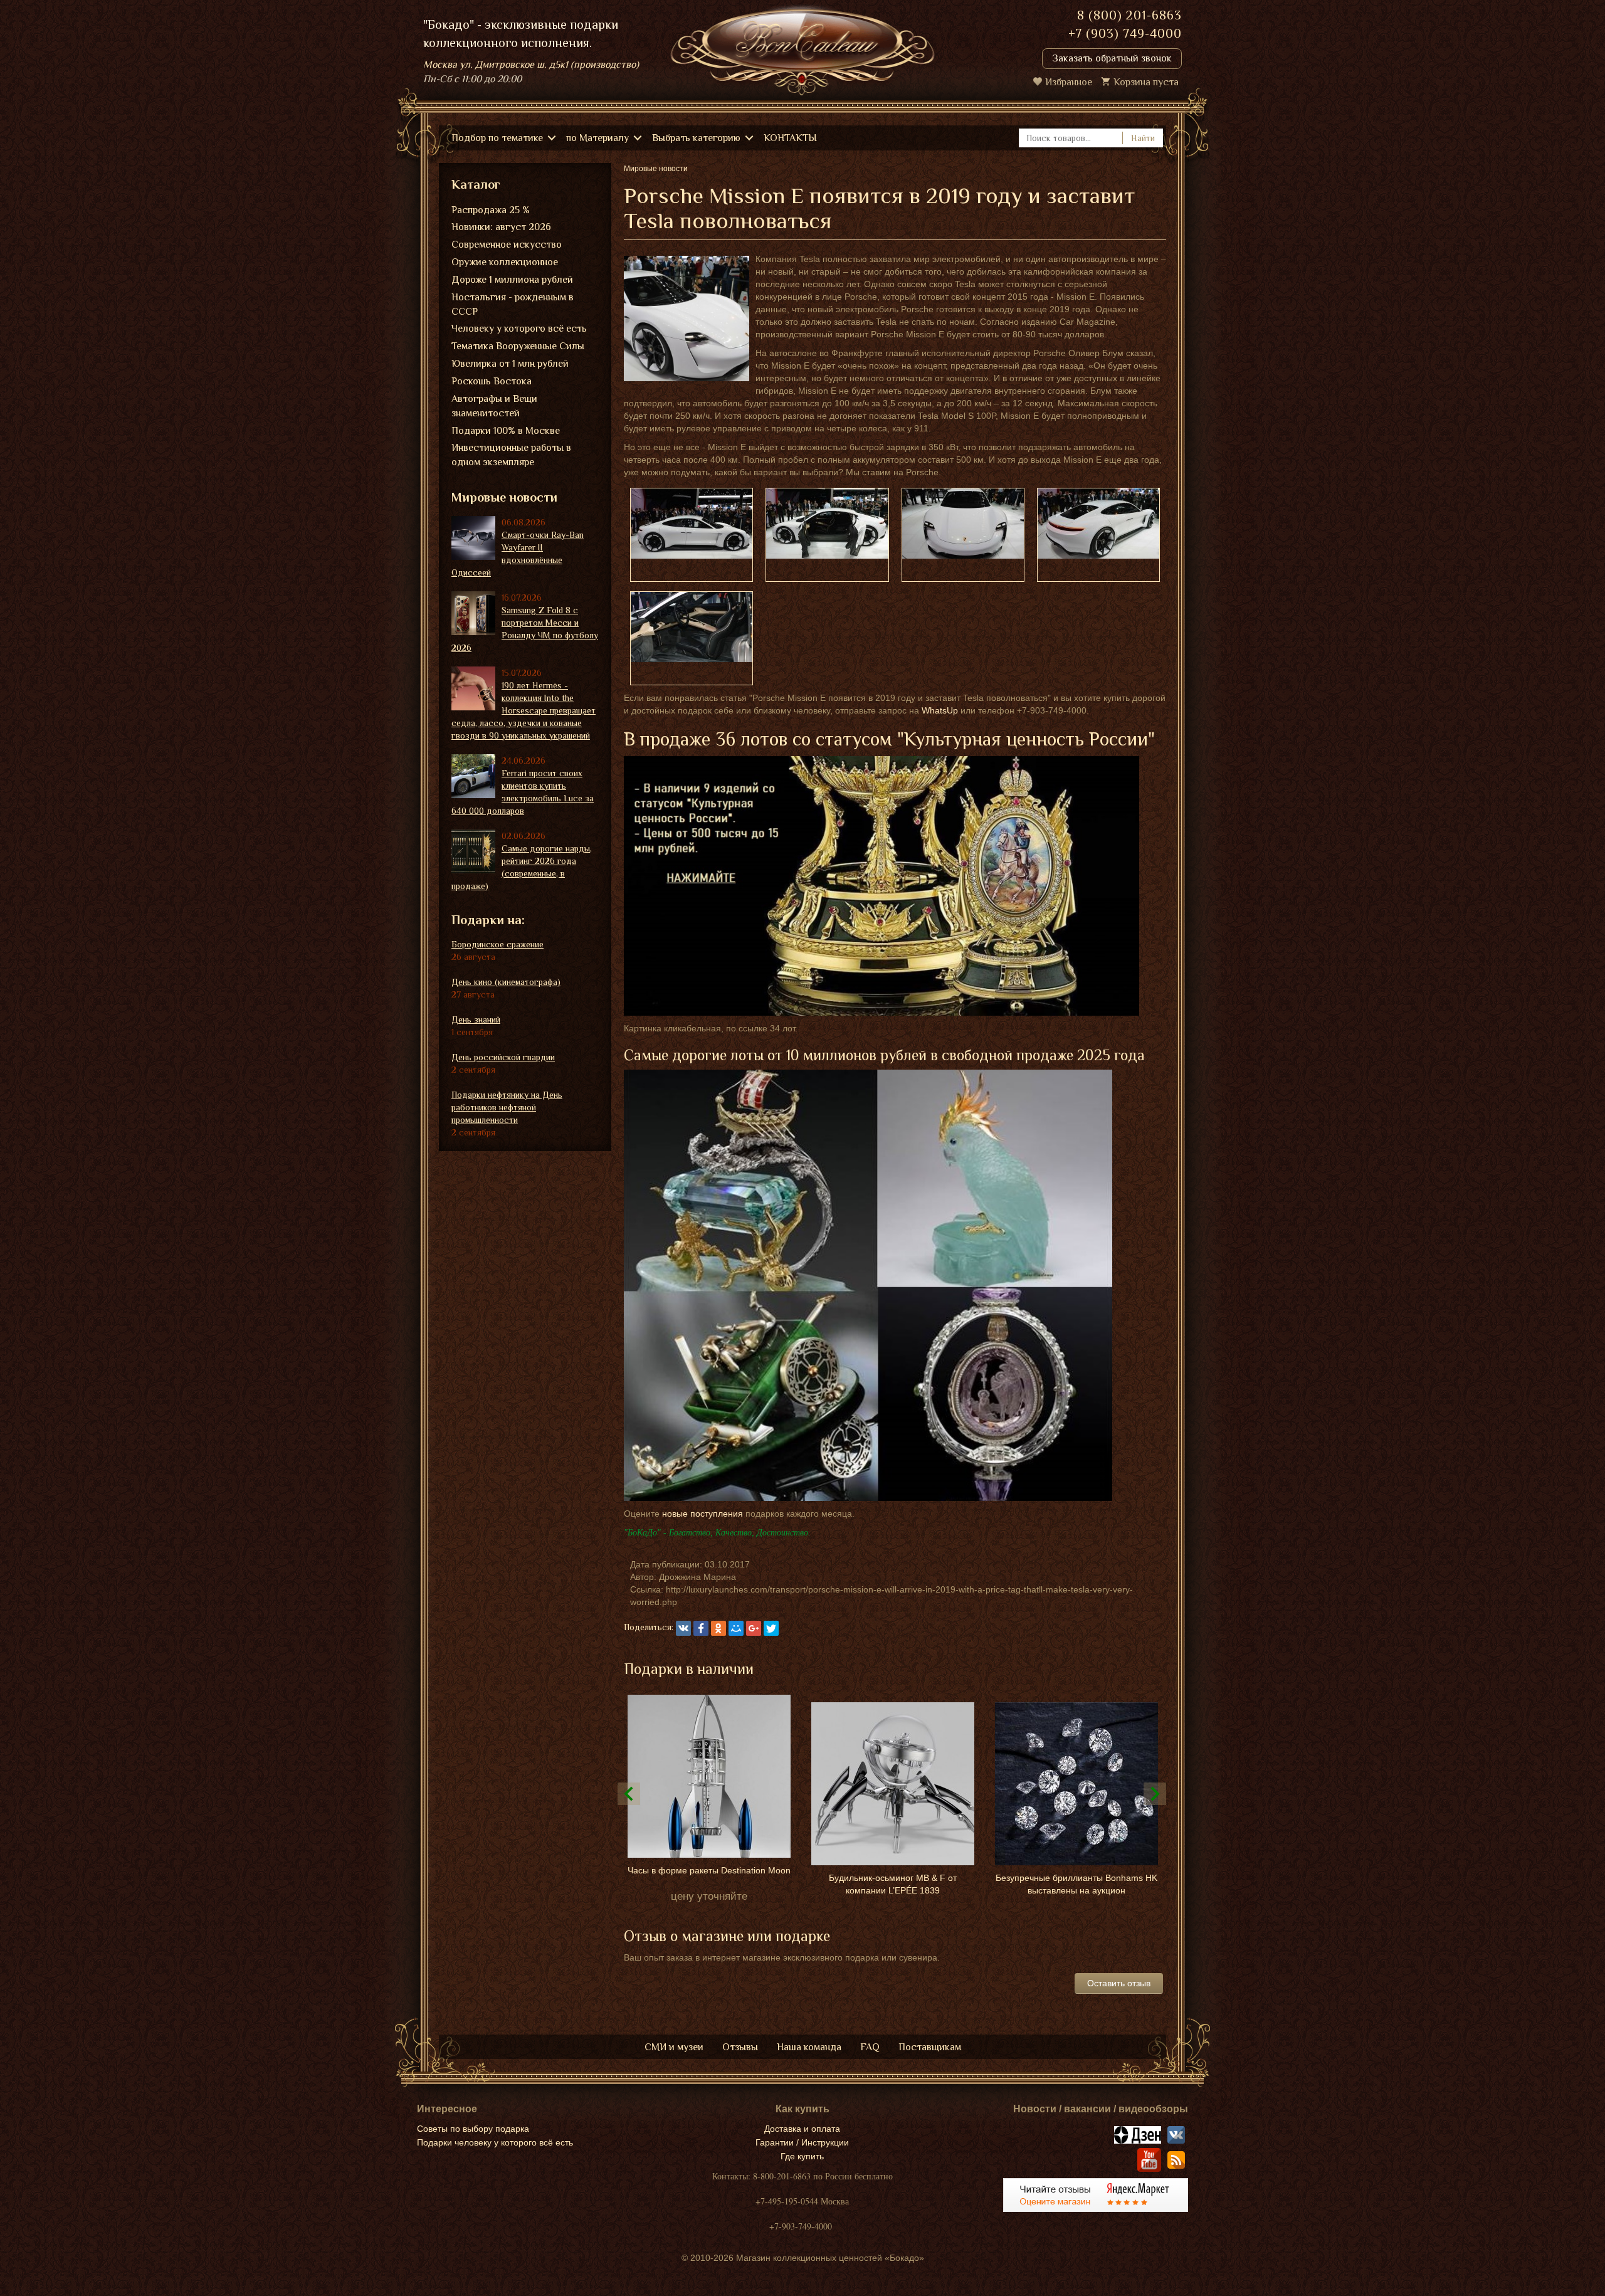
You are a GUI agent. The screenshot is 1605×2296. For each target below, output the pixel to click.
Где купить (802, 2156)
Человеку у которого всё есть (519, 329)
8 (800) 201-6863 (1129, 15)
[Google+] (754, 1628)
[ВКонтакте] (683, 1628)
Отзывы (740, 2047)
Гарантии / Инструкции (802, 2142)
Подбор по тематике (497, 138)
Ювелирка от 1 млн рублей (510, 364)
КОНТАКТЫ (790, 138)
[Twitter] (771, 1628)
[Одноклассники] (718, 1628)
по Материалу (597, 138)
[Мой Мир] (736, 1628)
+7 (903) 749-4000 (1125, 33)
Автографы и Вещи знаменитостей (494, 406)
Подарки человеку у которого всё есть (495, 2142)
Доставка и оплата (802, 2129)
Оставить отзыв (1119, 1983)
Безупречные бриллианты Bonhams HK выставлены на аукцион (1076, 1884)
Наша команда (809, 2047)
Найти (1143, 138)
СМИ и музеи (674, 2047)
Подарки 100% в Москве (506, 431)
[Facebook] (701, 1628)
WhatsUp (940, 710)
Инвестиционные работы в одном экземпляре (511, 455)
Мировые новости (504, 497)
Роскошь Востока (492, 381)
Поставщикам (930, 2047)
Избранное (1069, 82)
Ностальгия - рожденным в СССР (513, 304)
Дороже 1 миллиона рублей (512, 280)
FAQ (870, 2047)
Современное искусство (507, 245)
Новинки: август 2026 (501, 227)
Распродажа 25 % (491, 210)
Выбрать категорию (696, 138)
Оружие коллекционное (505, 262)
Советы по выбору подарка (473, 2129)
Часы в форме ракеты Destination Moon (709, 1870)
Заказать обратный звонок (1112, 58)
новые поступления (703, 1514)
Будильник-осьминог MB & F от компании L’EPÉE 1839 (893, 1884)
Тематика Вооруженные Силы (518, 346)
